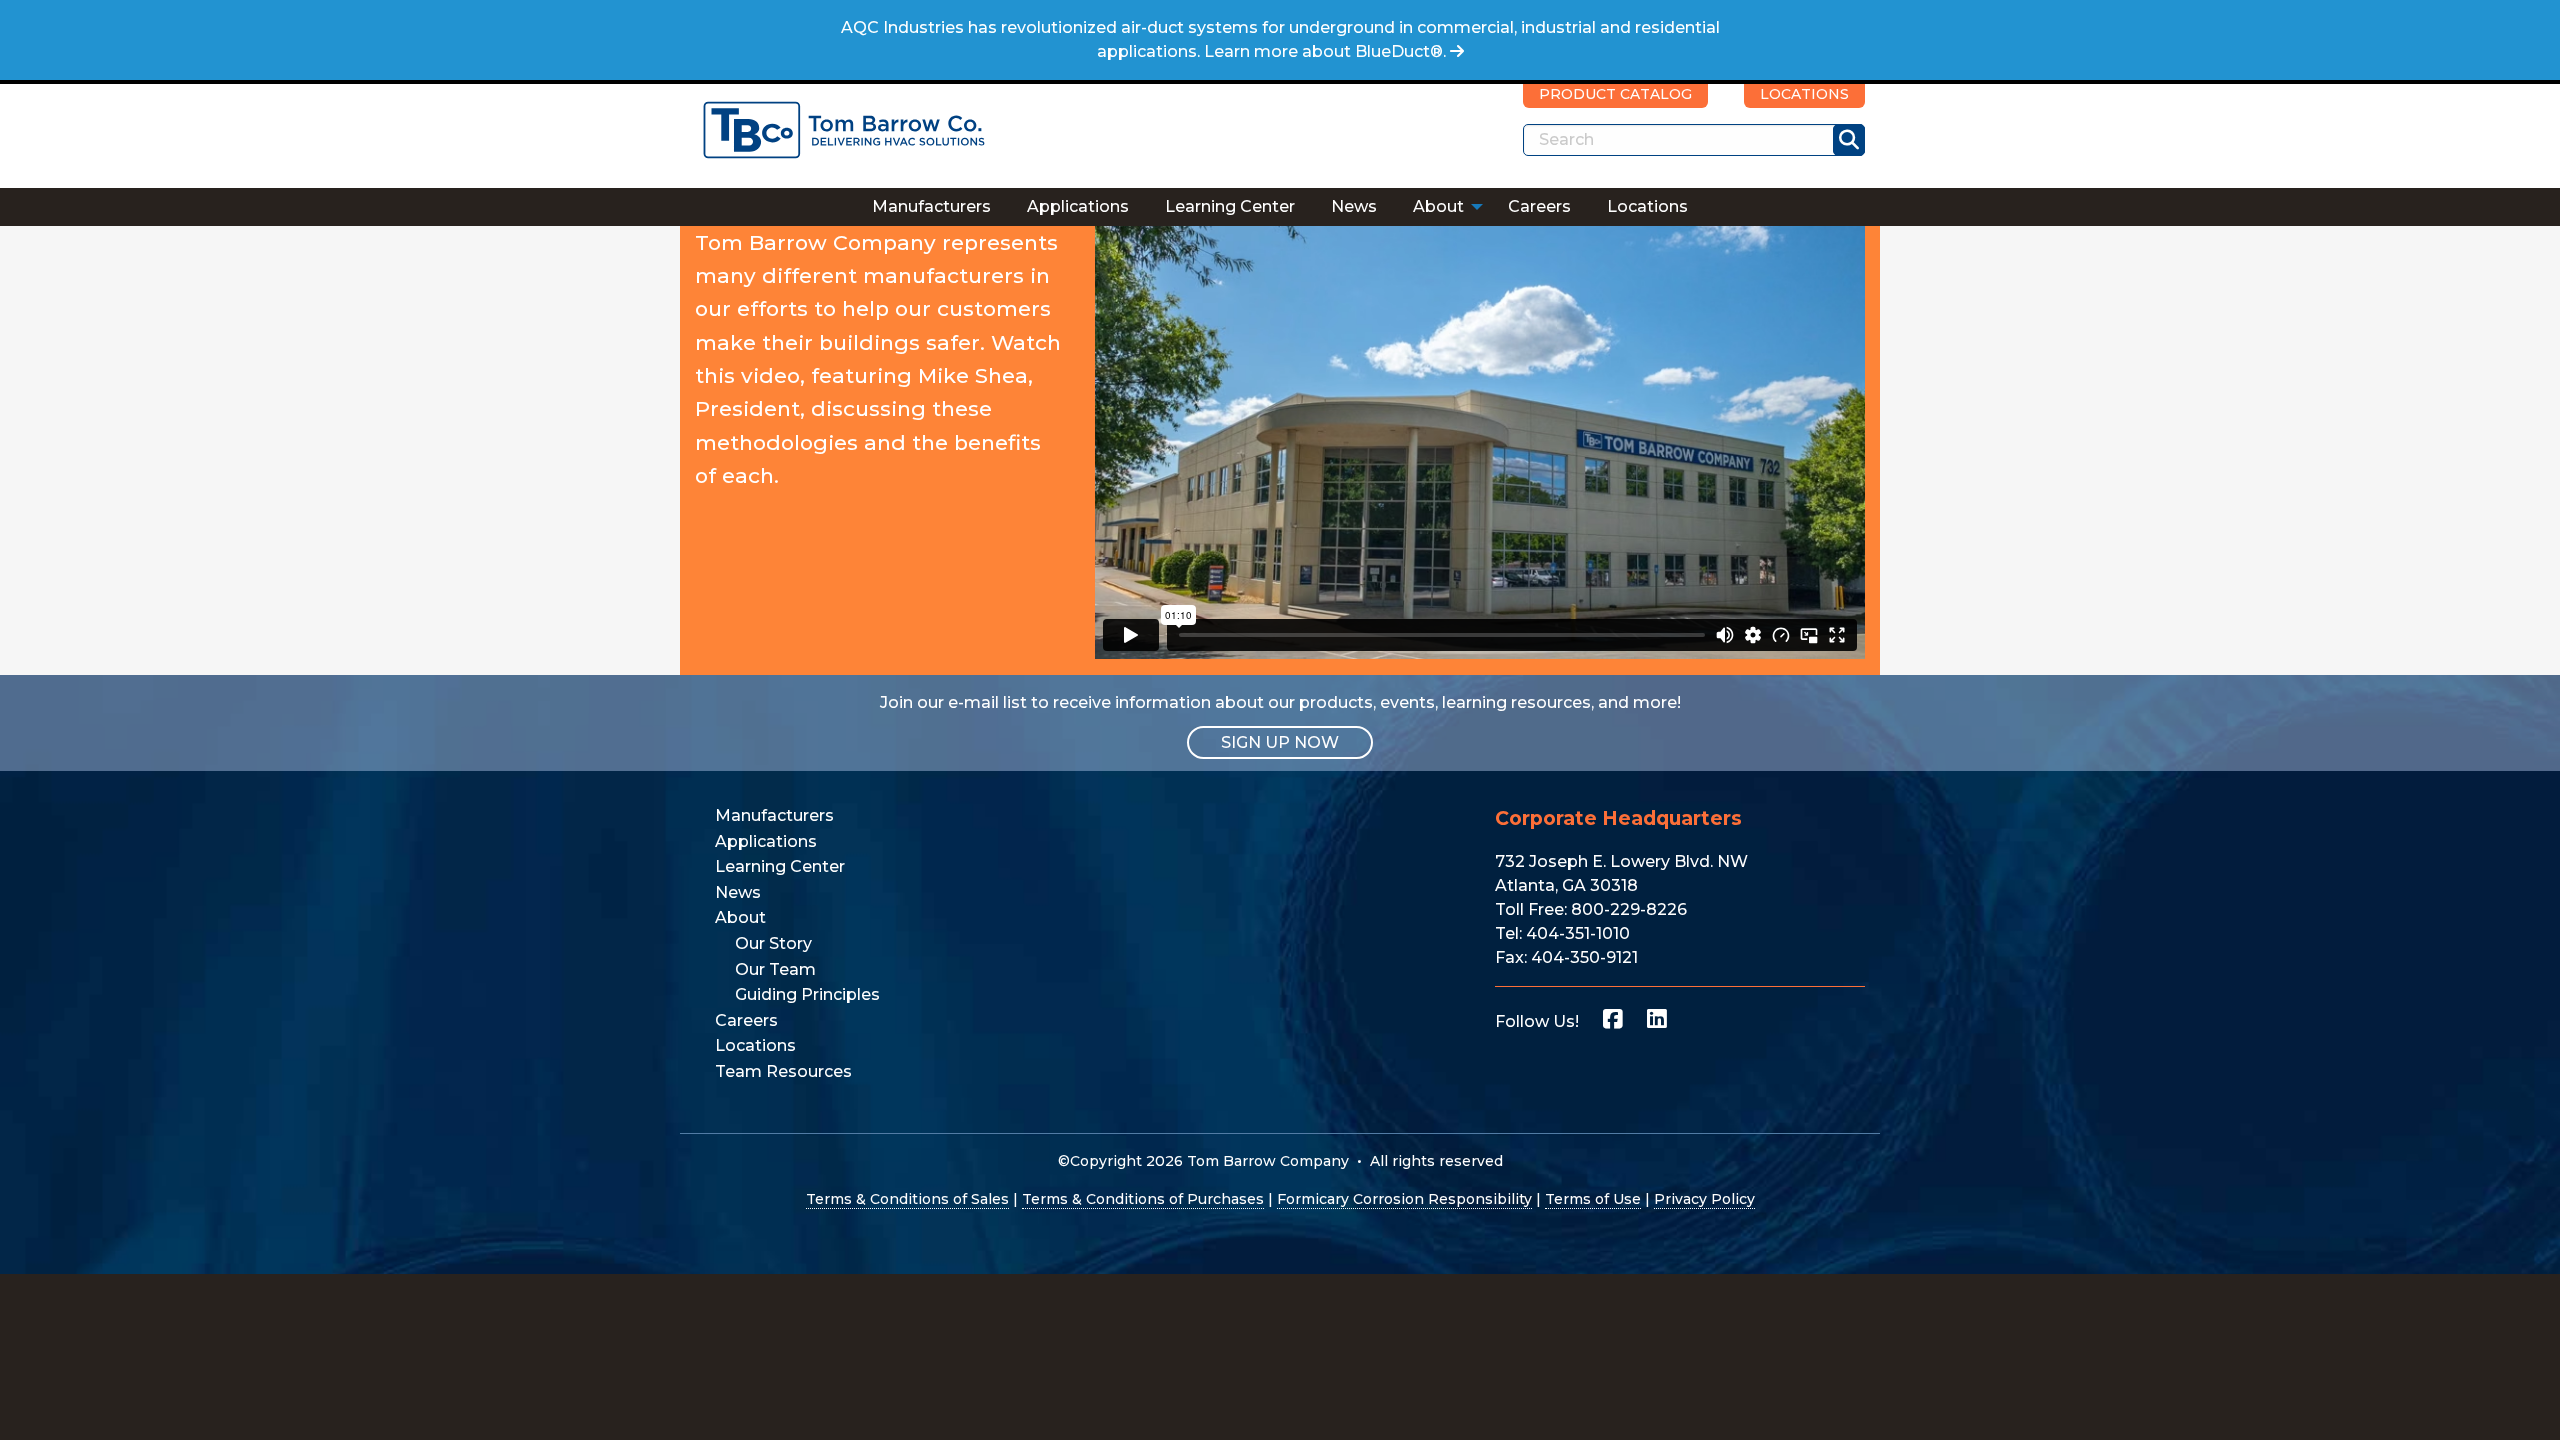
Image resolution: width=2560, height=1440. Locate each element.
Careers (1539, 206)
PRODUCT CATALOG (1615, 94)
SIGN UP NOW (1280, 742)
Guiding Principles (807, 994)
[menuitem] (931, 207)
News (1354, 206)
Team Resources (783, 1071)
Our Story (773, 943)
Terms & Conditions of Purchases (1143, 1199)
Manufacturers (931, 206)
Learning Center (1230, 206)
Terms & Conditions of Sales (907, 1199)
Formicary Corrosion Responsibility (1404, 1199)
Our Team (775, 969)
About (1438, 206)
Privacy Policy (1704, 1199)
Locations (1647, 206)
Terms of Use (1593, 1199)
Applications (1078, 206)
